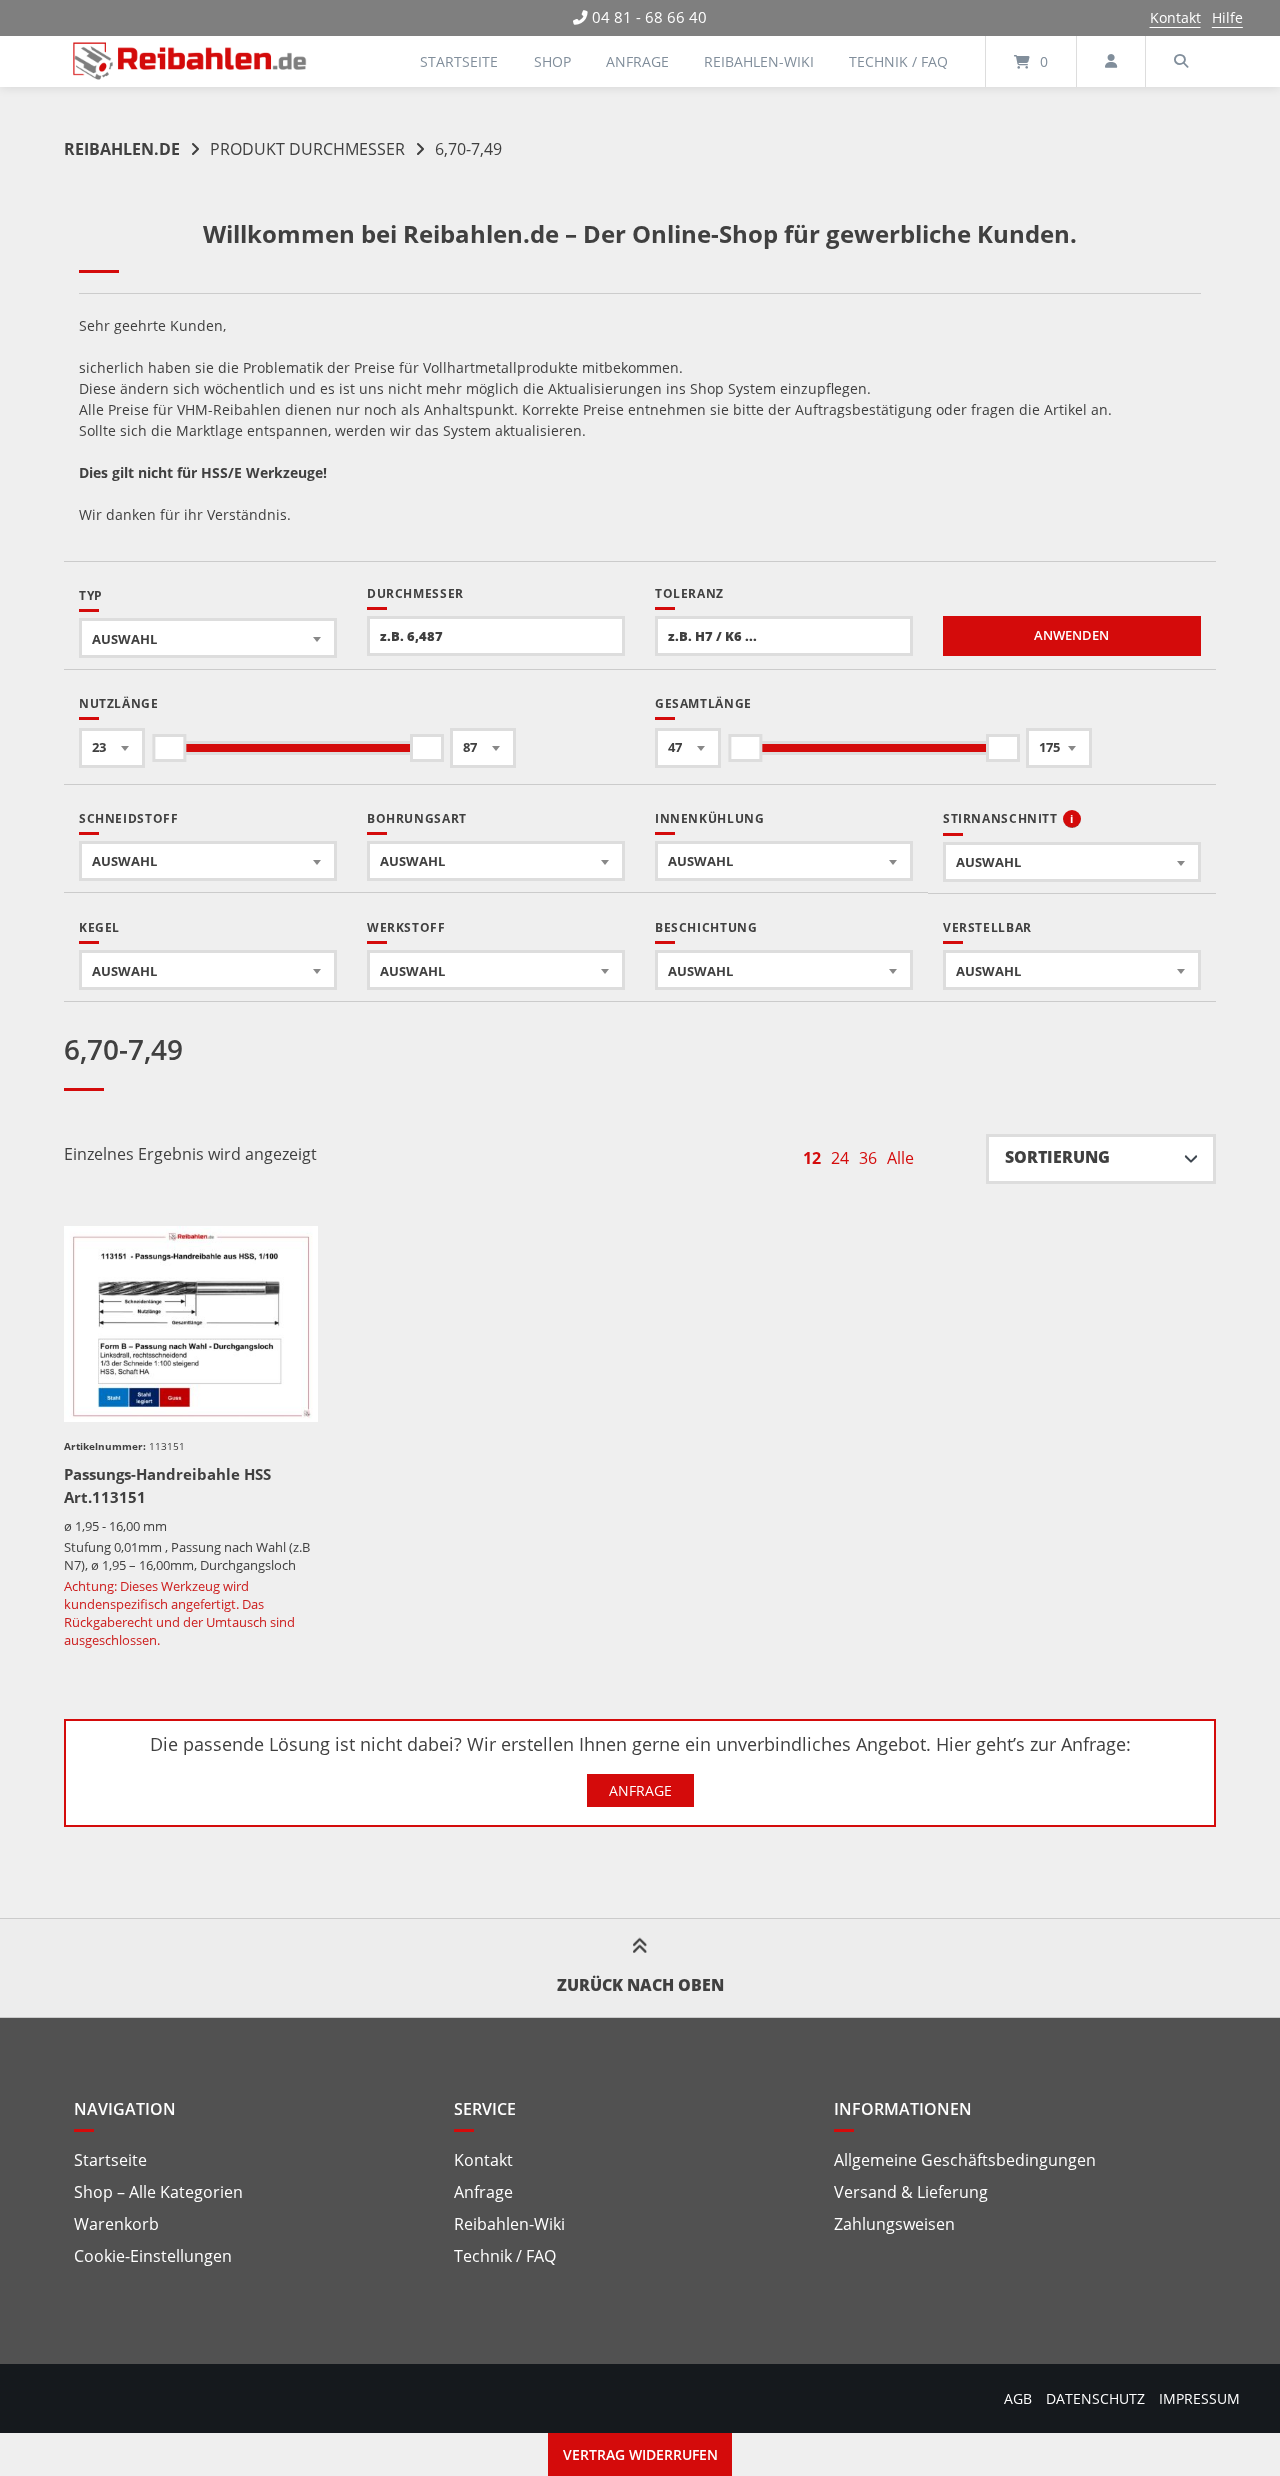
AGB (1018, 2398)
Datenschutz (1095, 2398)
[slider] (169, 748)
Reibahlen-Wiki (759, 61)
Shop (552, 61)
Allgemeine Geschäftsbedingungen (965, 2160)
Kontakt (1175, 17)
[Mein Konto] (1111, 61)
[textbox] (208, 638)
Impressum (1199, 2398)
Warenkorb (116, 2224)
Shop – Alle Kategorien (158, 2192)
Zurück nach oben (640, 1985)
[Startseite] (190, 61)
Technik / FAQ (898, 61)
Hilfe (1227, 17)
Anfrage (637, 61)
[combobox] (208, 638)
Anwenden (1071, 635)
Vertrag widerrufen (640, 2454)
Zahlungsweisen (894, 2224)
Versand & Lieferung (911, 2192)
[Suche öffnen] (1181, 61)
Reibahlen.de (122, 149)
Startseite (459, 61)
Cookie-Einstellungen (153, 2256)
